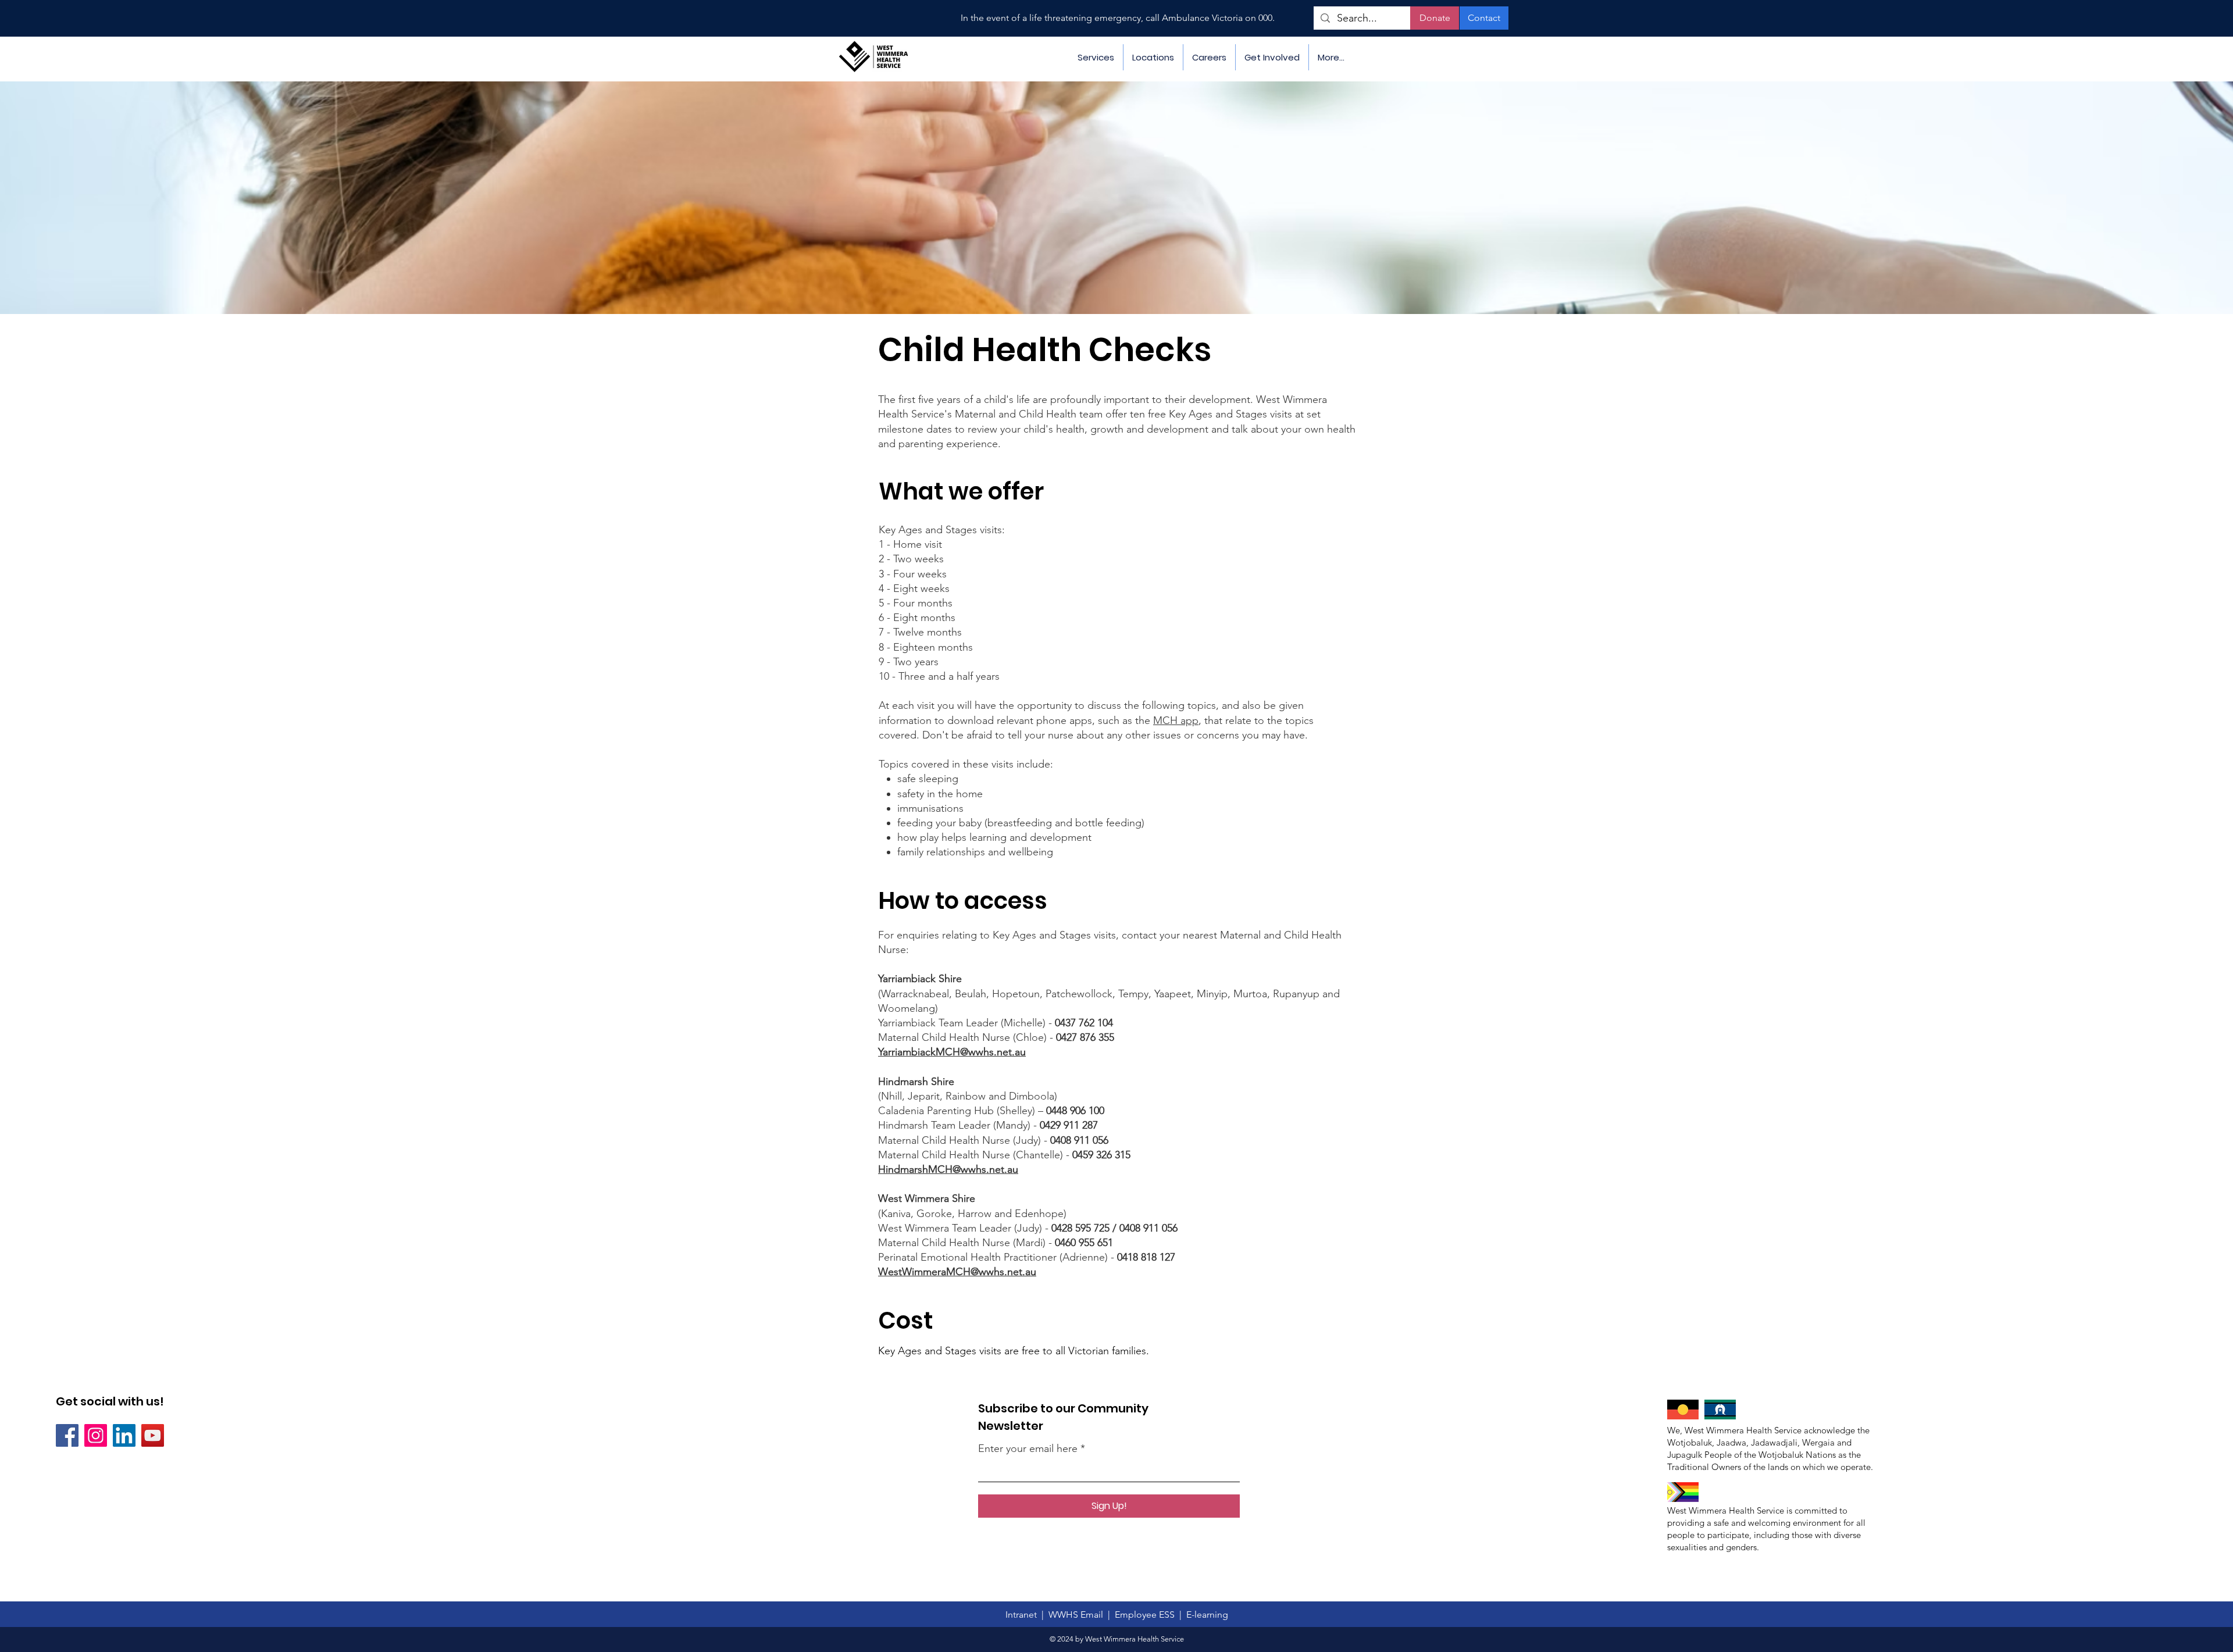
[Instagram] (96, 1435)
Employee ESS (1147, 1614)
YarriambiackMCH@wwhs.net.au (952, 1052)
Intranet (1023, 1614)
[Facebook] (67, 1435)
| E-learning (1204, 1614)
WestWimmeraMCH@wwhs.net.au (957, 1272)
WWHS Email (1077, 1614)
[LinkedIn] (124, 1435)
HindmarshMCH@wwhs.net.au (948, 1169)
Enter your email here (1028, 1448)
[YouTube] (153, 1435)
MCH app (1176, 720)
